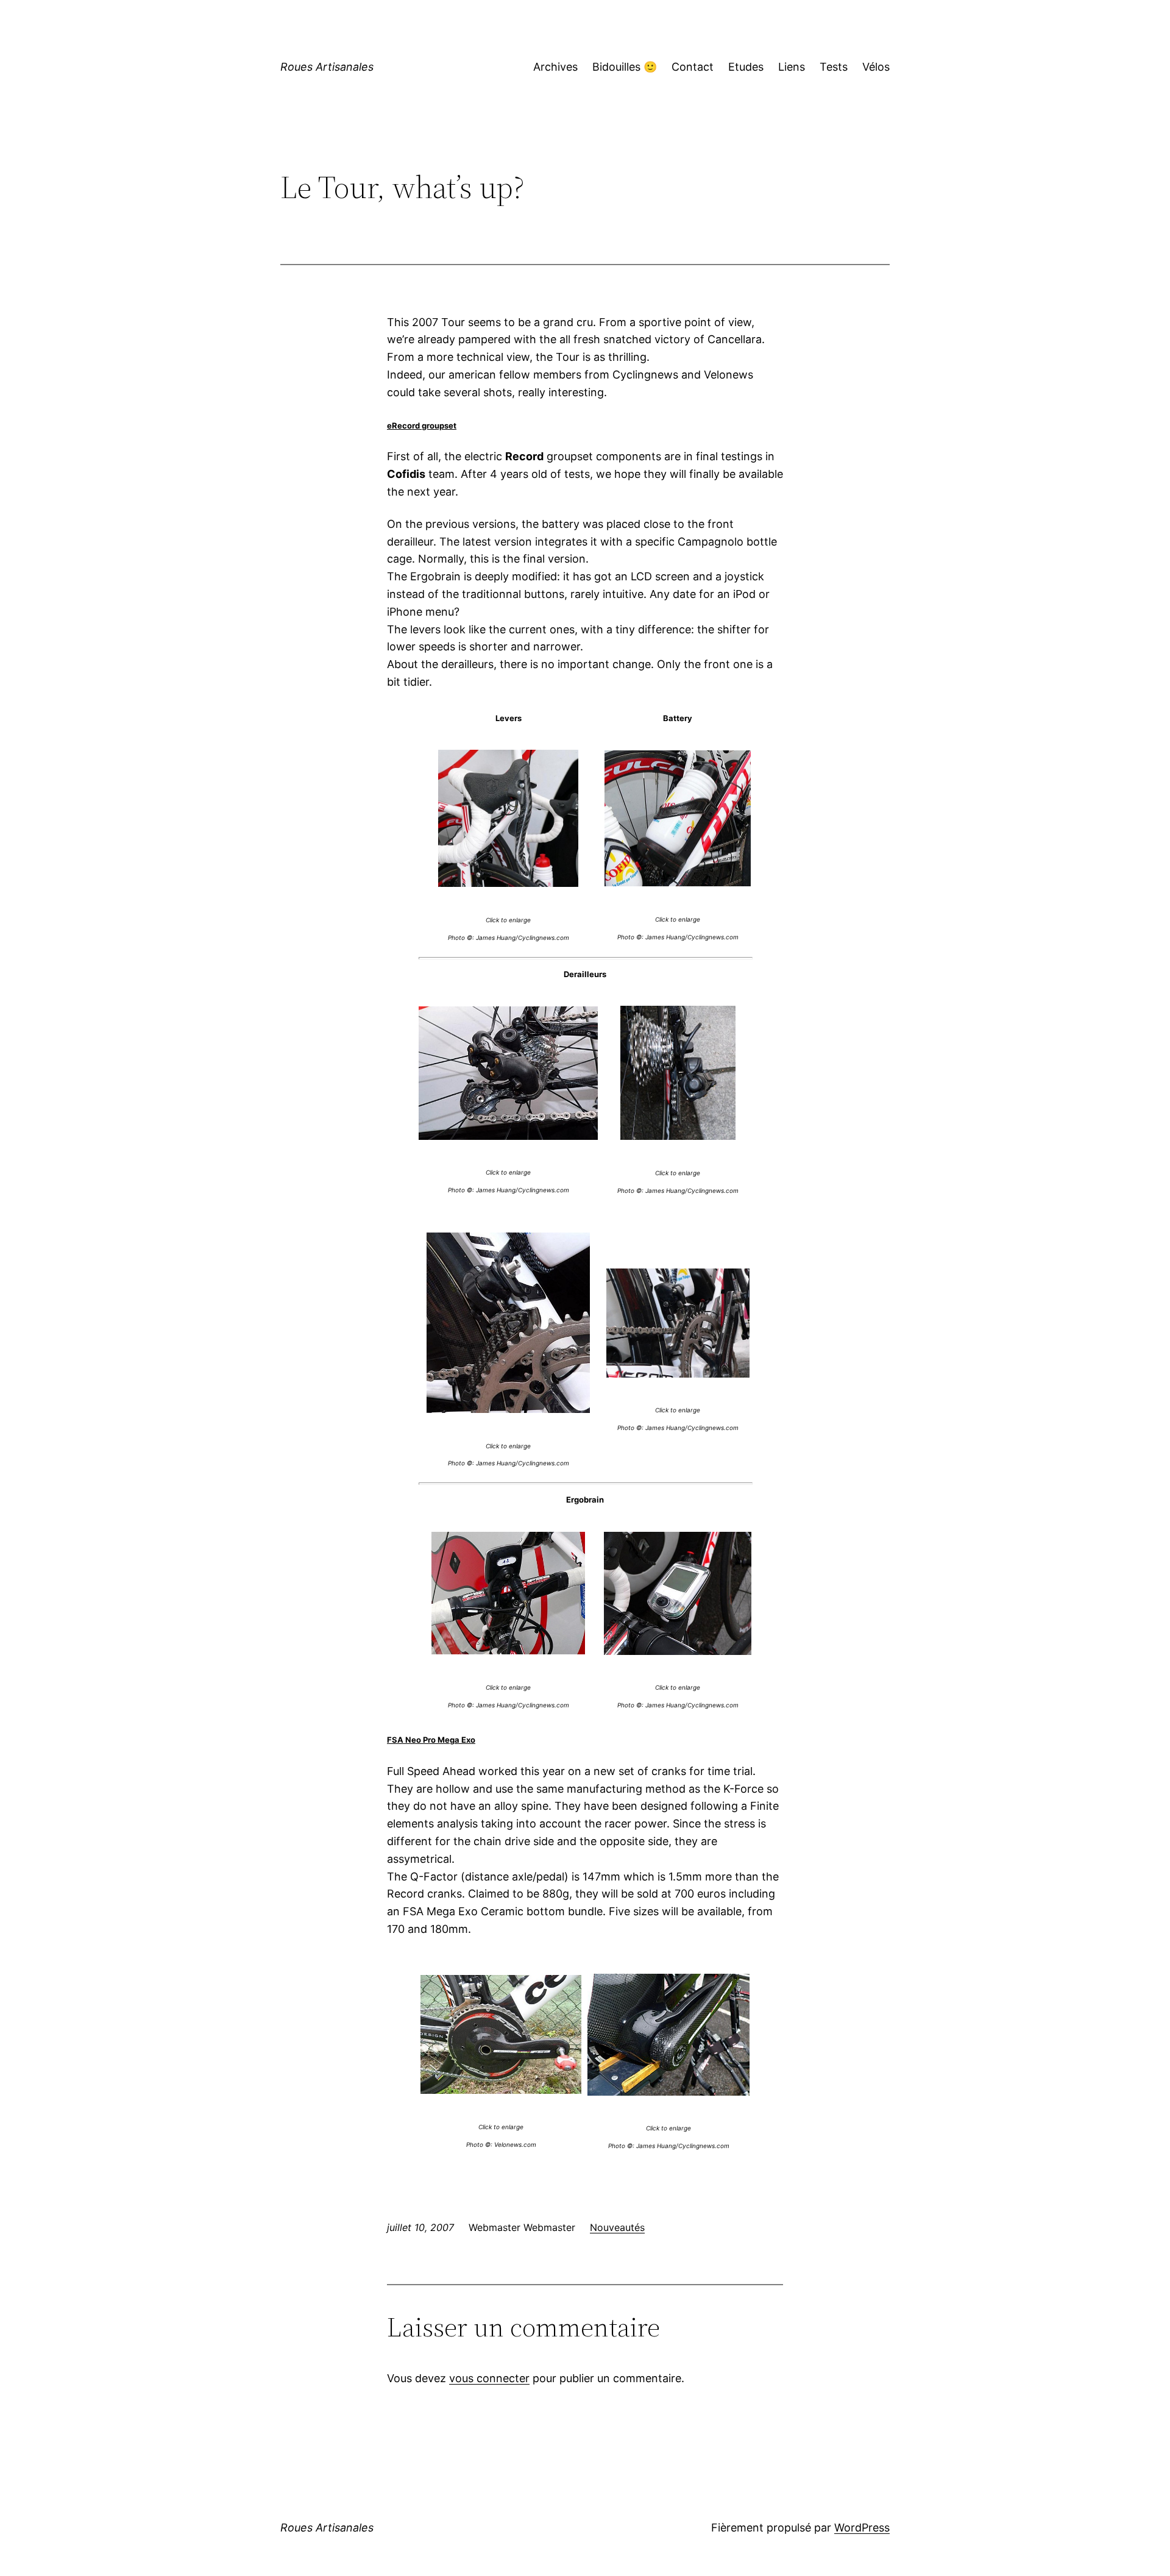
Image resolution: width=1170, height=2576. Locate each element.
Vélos (876, 67)
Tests (834, 67)
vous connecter (489, 2378)
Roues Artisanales (327, 67)
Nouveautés (617, 2227)
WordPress (862, 2528)
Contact (693, 67)
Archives (555, 67)
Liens (792, 67)
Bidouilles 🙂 (625, 67)
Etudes (746, 67)
